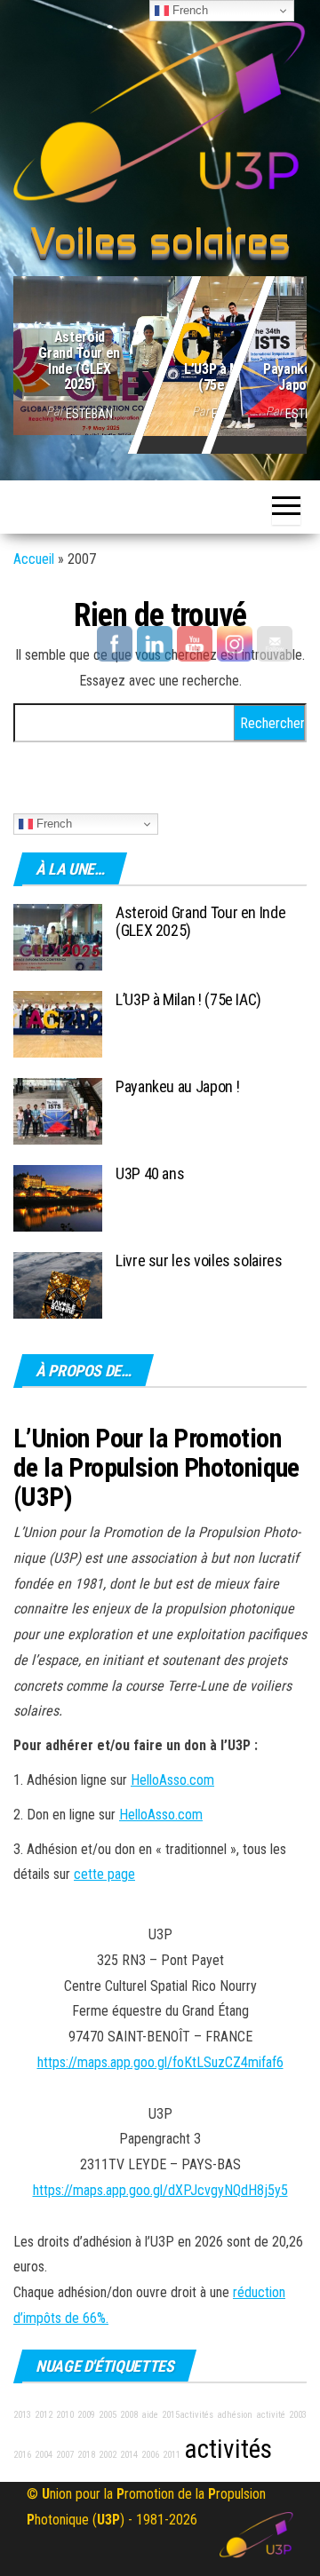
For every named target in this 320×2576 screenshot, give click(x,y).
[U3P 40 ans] (58, 1197)
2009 (86, 2415)
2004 (44, 2455)
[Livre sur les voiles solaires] (58, 1284)
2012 (44, 2415)
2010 (65, 2415)
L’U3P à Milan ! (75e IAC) (225, 377)
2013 (22, 2415)
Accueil (34, 559)
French (52, 824)
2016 (22, 2455)
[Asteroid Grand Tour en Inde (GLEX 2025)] (160, 352)
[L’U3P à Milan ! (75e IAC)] (58, 1023)
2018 (86, 2455)
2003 (298, 2415)
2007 (65, 2455)
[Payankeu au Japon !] (58, 1110)
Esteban (89, 414)
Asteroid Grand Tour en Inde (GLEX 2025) (79, 361)
